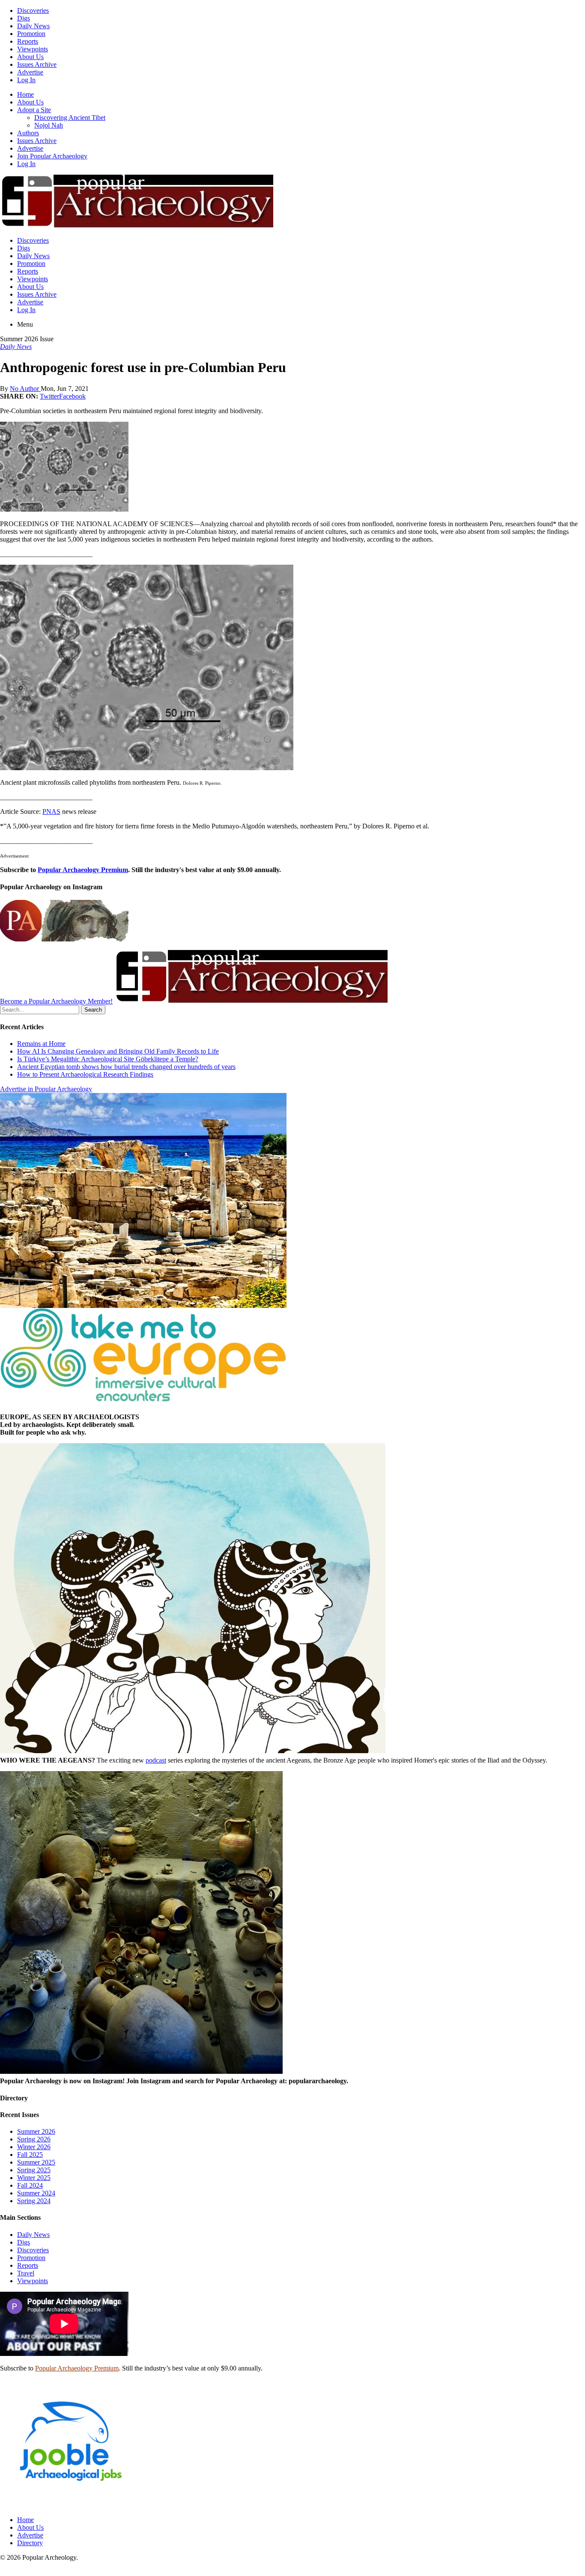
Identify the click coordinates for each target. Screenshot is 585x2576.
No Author (25, 389)
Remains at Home (41, 1044)
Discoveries (33, 10)
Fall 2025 (30, 2155)
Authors (28, 133)
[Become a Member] (251, 1001)
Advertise (30, 72)
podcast (156, 1760)
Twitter (49, 396)
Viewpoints (33, 49)
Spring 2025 (34, 2170)
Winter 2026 (34, 2147)
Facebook (72, 396)
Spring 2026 (34, 2139)
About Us (30, 57)
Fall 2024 (30, 2185)
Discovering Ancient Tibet (70, 118)
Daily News (33, 26)
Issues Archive (37, 64)
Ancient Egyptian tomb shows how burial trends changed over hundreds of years (126, 1067)
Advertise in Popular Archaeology (46, 1089)
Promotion (31, 34)
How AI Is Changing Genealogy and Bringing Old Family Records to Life (118, 1051)
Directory (30, 2543)
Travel (26, 2273)
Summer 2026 (36, 2131)
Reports (28, 41)
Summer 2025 (36, 2162)
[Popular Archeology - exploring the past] (137, 226)
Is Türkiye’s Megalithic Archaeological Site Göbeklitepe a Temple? (108, 1059)
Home (25, 94)
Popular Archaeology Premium (83, 870)
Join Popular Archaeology (52, 156)
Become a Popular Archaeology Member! (56, 1001)
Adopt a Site (34, 110)
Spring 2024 (34, 2201)
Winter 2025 (34, 2178)
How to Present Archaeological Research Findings (85, 1074)
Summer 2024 (36, 2193)
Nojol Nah (49, 125)
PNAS (51, 812)
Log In (26, 80)
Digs (24, 18)
